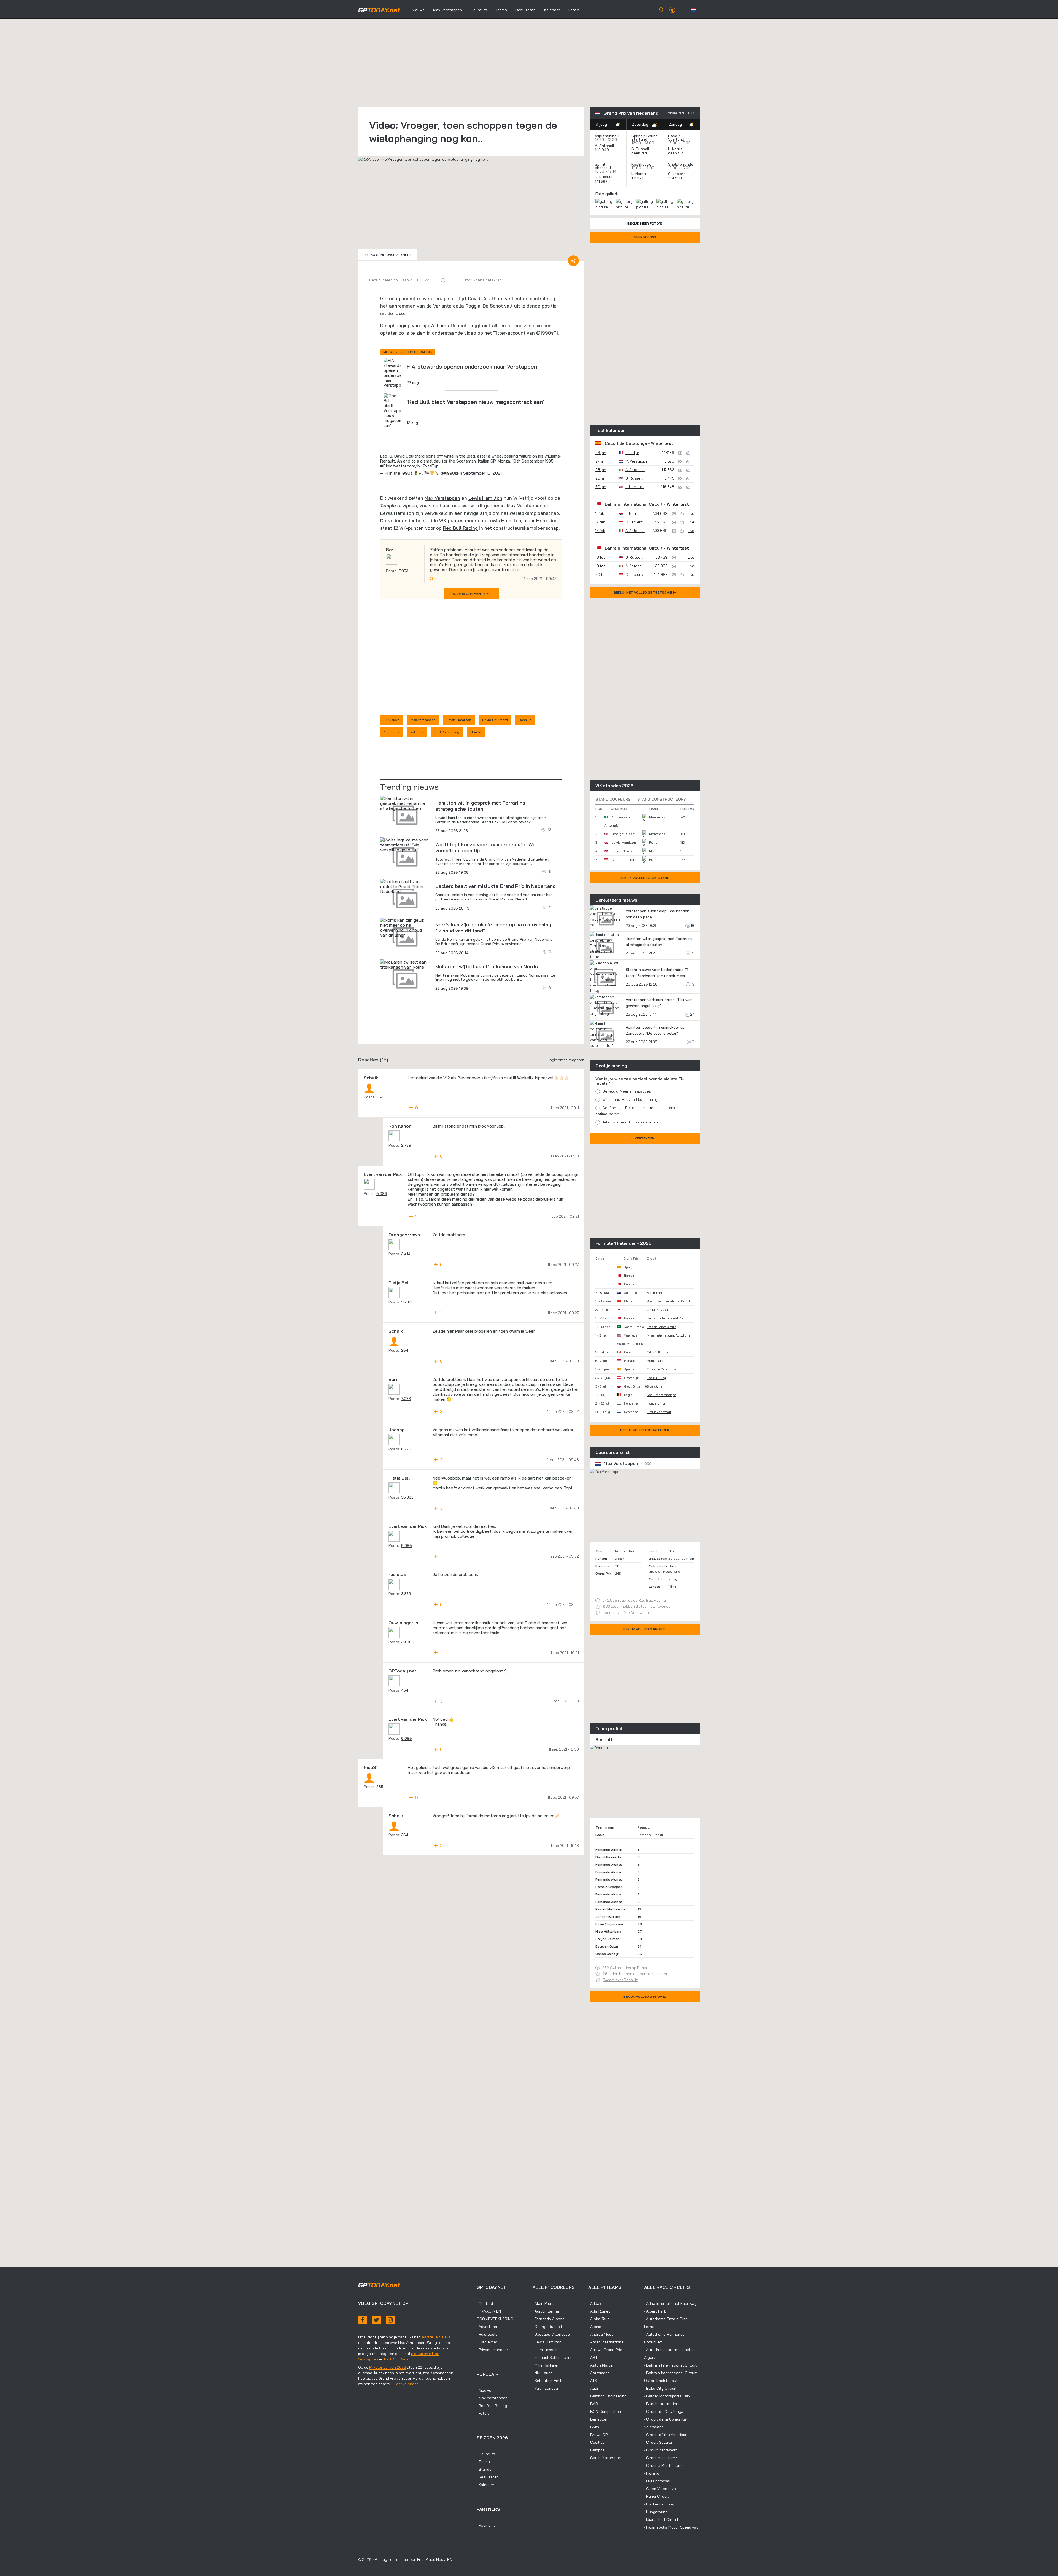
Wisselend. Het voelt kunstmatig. (630, 1099)
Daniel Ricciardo (608, 1857)
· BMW (594, 2427)
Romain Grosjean (609, 1887)
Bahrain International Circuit (634, 504)
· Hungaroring (656, 2512)
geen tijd (640, 153)
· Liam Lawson (545, 2350)
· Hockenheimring (659, 2504)
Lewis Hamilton (485, 498)
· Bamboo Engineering (607, 2396)
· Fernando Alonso (549, 2319)
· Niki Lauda (543, 2373)
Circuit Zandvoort (659, 1412)
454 (405, 1690)
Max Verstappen (448, 10)
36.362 (407, 1302)
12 (692, 953)
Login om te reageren (566, 1060)
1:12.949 (602, 150)
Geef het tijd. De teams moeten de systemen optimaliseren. (637, 1111)
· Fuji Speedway (658, 2481)
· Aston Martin (601, 2365)
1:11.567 (602, 181)
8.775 (406, 1449)
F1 (385, 466)
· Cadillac (597, 2442)
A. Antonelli (605, 146)
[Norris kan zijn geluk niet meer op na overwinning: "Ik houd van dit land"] (405, 927)
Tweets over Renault (620, 1980)
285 (380, 1787)
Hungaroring (656, 1403)
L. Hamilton (635, 487)
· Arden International (606, 2342)
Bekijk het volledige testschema (645, 592)
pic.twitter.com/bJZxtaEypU (414, 466)
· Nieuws (484, 2390)
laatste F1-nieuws (435, 2337)
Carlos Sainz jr (607, 1954)
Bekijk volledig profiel (645, 1629)
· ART (593, 2357)
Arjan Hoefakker (487, 280)
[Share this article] (573, 261)
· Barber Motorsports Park (667, 2396)
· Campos (597, 2450)
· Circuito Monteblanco (664, 2465)
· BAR (593, 2404)
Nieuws (418, 10)
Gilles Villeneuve (658, 1352)
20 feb (601, 574)
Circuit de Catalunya (626, 443)
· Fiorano (652, 2473)
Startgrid (676, 139)
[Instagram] (390, 2320)
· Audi (593, 2388)
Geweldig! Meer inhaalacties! (627, 1091)
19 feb (600, 566)
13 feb (600, 531)
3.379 (406, 1594)
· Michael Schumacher (552, 2357)
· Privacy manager (492, 2350)
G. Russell (640, 149)
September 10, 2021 (482, 473)
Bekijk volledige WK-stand (645, 878)
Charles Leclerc (624, 860)
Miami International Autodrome (669, 1335)
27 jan (600, 461)
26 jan (601, 453)
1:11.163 (638, 178)
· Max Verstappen (492, 2398)
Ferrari (654, 842)
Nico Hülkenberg (608, 1931)
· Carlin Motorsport (605, 2458)
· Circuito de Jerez (661, 2458)
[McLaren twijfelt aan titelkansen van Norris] (405, 964)
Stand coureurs (613, 799)
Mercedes (547, 521)
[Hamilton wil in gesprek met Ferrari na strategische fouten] (405, 803)
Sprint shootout (603, 166)
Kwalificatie (641, 164)
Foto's (574, 10)
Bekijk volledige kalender (645, 1430)
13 (692, 984)
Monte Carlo (655, 1361)
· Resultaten (488, 2477)
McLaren (656, 851)
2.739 (406, 1145)
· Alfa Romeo (599, 2311)
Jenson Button (608, 1917)
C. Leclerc (677, 174)
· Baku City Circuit (660, 2388)
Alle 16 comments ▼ (471, 594)
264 (380, 1097)
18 (692, 926)
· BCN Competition (605, 2411)
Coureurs (479, 10)
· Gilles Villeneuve (660, 2489)
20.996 (408, 1642)
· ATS (593, 2381)
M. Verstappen (638, 461)
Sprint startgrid (644, 138)
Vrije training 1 (607, 136)
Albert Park (655, 1293)
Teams (501, 10)
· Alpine (595, 2327)
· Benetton (598, 2419)
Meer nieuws (645, 237)
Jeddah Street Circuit (661, 1327)
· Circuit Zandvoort (661, 2450)
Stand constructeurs (662, 799)
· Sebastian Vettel (549, 2381)
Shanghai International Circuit (669, 1301)
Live (691, 513)
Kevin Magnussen (609, 1924)
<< (388, 255)
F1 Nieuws (392, 720)
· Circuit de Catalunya (664, 2411)
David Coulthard (486, 298)
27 (692, 1014)
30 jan (601, 487)
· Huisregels (487, 2334)
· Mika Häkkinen (546, 2365)
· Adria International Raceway (670, 2303)
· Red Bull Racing (492, 2406)
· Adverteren (488, 2327)
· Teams (483, 2462)
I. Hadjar (632, 453)
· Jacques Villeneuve (551, 2334)
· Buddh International (663, 2404)
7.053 (404, 571)
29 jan (601, 478)
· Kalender (485, 2485)
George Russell (624, 834)
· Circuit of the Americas (666, 2435)
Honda (476, 732)
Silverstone (654, 1386)
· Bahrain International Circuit (670, 2365)
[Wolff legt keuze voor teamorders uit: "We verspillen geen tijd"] (405, 845)
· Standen (485, 2469)
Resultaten (526, 10)
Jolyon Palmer (607, 1939)
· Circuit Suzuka (658, 2442)
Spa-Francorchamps (662, 1395)
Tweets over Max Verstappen (627, 1612)
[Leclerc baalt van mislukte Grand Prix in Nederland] (405, 886)
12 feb (600, 522)
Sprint (637, 136)
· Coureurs (486, 2454)
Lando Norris (622, 851)
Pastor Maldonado (610, 1909)
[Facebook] (363, 2320)
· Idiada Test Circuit (661, 2519)
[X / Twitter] (376, 2320)
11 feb (600, 513)
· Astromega (599, 2373)
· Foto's (483, 2413)
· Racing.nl (486, 2525)
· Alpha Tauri (599, 2319)
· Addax (595, 2303)
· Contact (485, 2303)
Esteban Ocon (607, 1946)
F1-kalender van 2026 (388, 2367)
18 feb (600, 557)
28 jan (601, 470)
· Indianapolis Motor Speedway (671, 2527)
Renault (459, 325)
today (379, 10)
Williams (440, 325)
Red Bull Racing (460, 528)
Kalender (552, 10)
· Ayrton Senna (546, 2311)
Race (673, 136)
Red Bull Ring (656, 1378)
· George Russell (547, 2327)
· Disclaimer (487, 2342)
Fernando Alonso (609, 1850)
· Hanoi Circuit (657, 2496)
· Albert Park (655, 2311)
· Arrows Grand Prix (605, 2350)
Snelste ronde (681, 164)
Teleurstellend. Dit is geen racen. (631, 1122)
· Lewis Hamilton (547, 2342)
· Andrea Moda (601, 2334)
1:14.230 (676, 178)
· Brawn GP (598, 2435)
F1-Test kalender (404, 2384)
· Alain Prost (543, 2303)
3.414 (406, 1254)
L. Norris (675, 149)
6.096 (382, 1193)
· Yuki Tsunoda (545, 2388)
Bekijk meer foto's (645, 223)
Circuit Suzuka (657, 1310)
